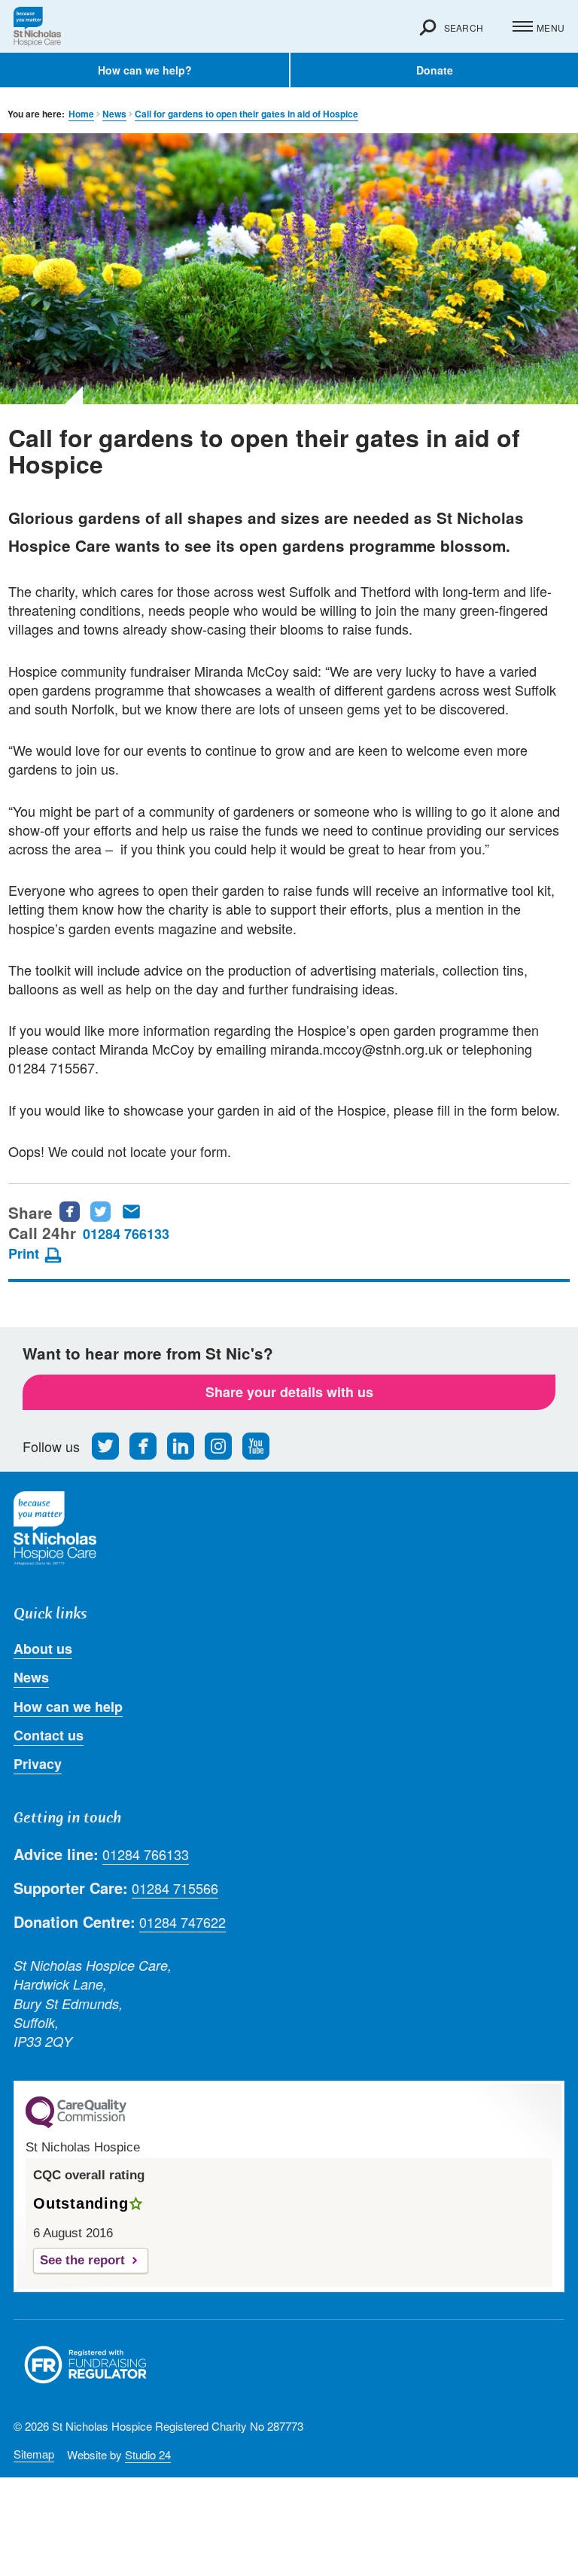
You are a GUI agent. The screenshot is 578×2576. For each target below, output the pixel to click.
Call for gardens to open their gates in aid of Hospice (246, 114)
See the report (82, 2260)
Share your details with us (289, 1392)
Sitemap (34, 2454)
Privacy (38, 1764)
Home (81, 114)
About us (43, 1649)
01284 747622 (183, 1922)
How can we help (68, 1707)
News (114, 114)
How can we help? (145, 70)
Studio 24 (148, 2454)
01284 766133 (126, 1234)
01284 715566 (175, 1888)
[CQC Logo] (76, 2124)
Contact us (49, 1735)
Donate (435, 70)
